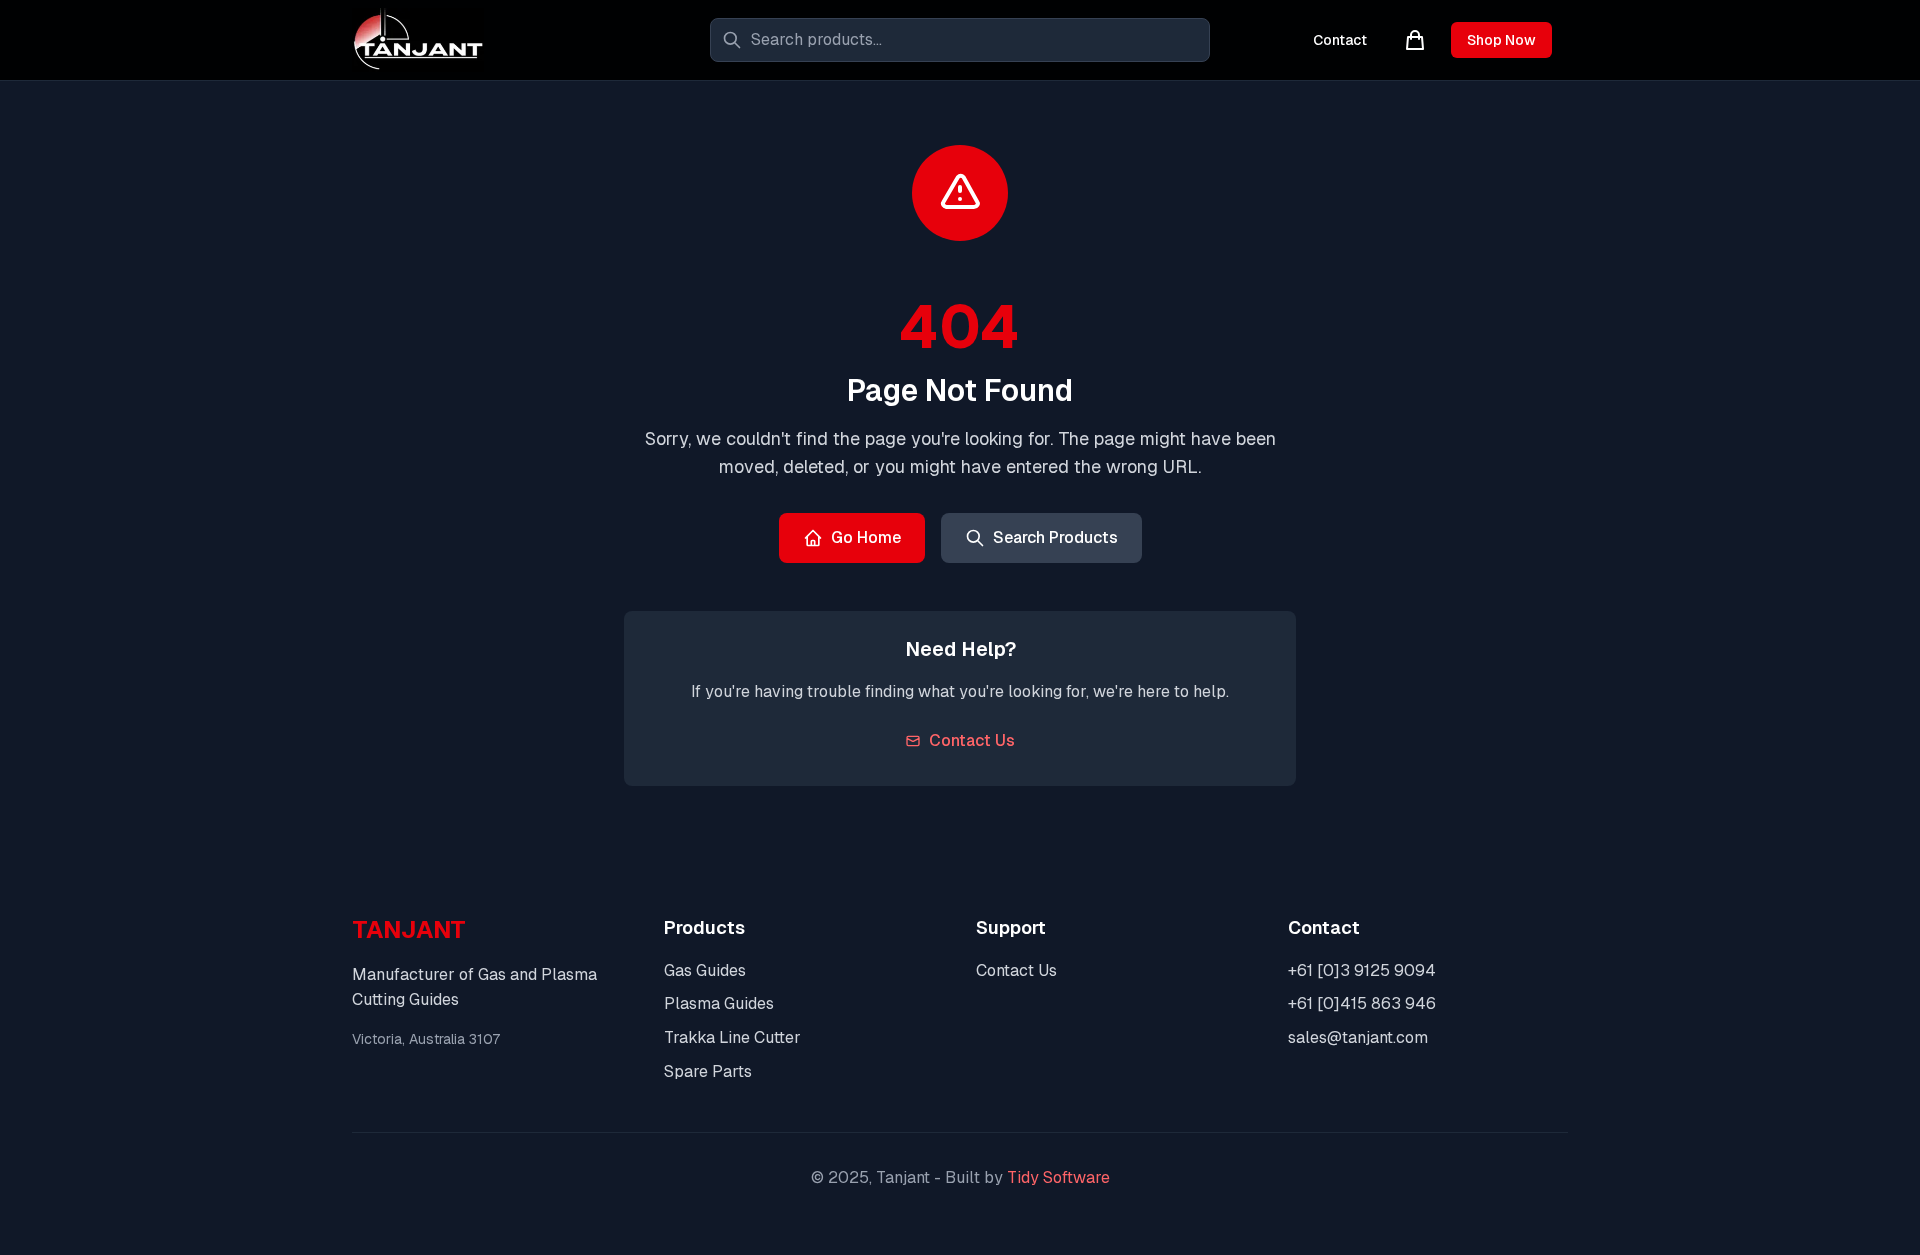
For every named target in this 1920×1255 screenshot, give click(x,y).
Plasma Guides (719, 1003)
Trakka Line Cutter (732, 1037)
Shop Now (1501, 40)
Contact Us (972, 740)
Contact (1340, 40)
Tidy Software (1058, 1177)
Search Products (1055, 537)
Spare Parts (708, 1071)
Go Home (866, 537)
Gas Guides (705, 970)
